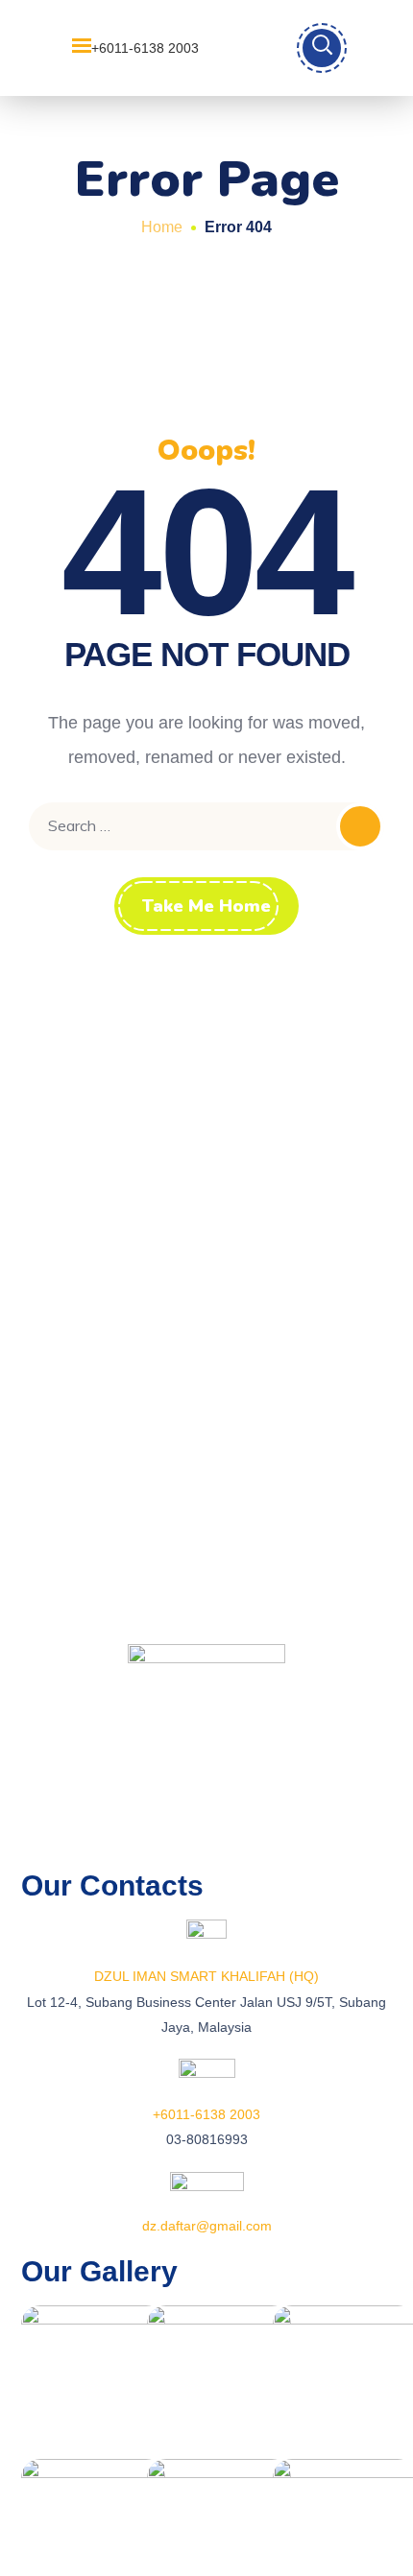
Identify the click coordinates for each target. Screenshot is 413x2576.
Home (162, 227)
